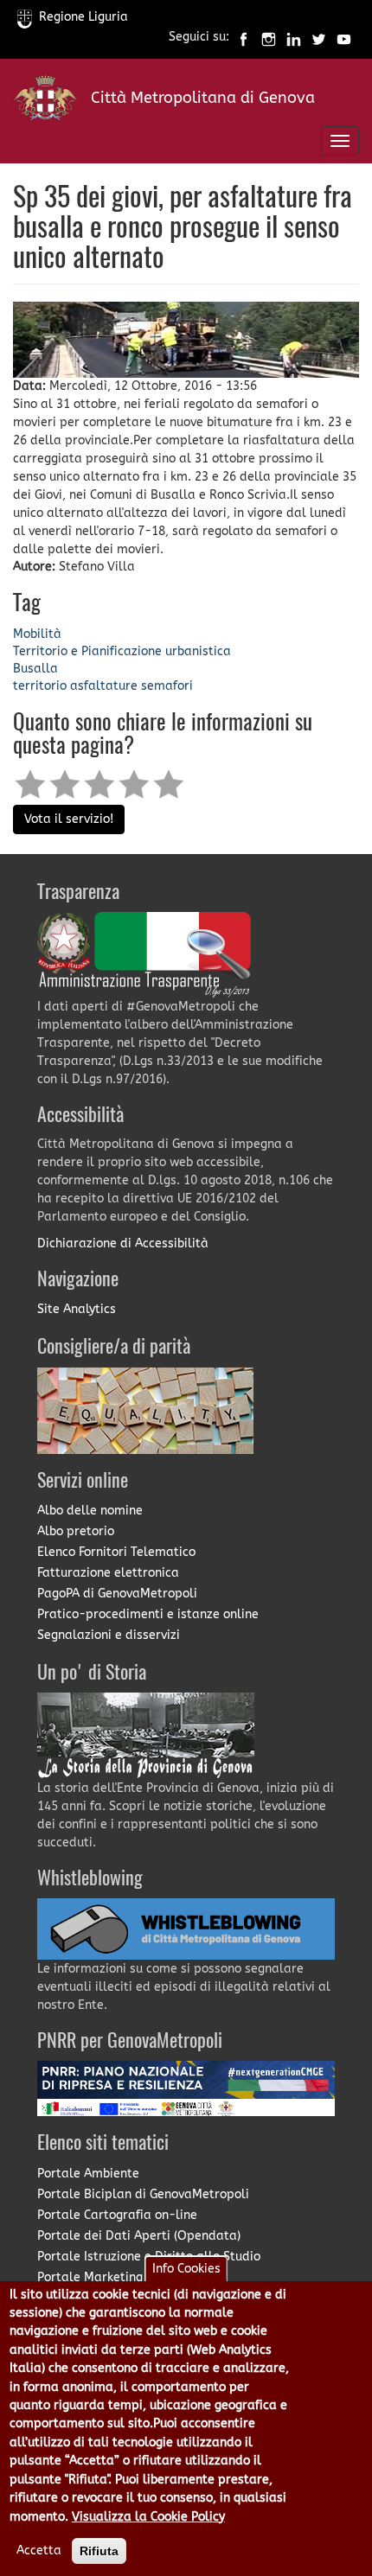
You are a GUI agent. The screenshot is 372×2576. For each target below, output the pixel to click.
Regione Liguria (83, 17)
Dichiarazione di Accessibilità (123, 1243)
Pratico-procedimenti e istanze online (148, 1614)
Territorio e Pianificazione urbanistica (122, 651)
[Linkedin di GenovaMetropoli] (294, 38)
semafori (167, 686)
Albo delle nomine (90, 1511)
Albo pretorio (76, 1531)
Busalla (35, 669)
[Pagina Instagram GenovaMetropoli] (269, 38)
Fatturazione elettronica (108, 1573)
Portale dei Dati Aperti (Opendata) (139, 2236)
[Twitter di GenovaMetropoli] (319, 38)
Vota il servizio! (69, 819)
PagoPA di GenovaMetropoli (117, 1594)
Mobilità (37, 634)
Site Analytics (77, 1309)
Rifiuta (99, 2551)
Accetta (39, 2550)
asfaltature (104, 686)
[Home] (45, 102)
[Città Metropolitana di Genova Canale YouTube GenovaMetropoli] (344, 38)
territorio (40, 686)
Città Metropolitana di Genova (203, 98)
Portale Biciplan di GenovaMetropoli (143, 2194)
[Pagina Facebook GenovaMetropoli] (244, 38)
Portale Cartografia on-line (117, 2215)
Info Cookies (186, 2269)
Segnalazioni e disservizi (109, 1635)
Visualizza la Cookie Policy (148, 2517)
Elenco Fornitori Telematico (116, 1552)
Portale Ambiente (88, 2174)
